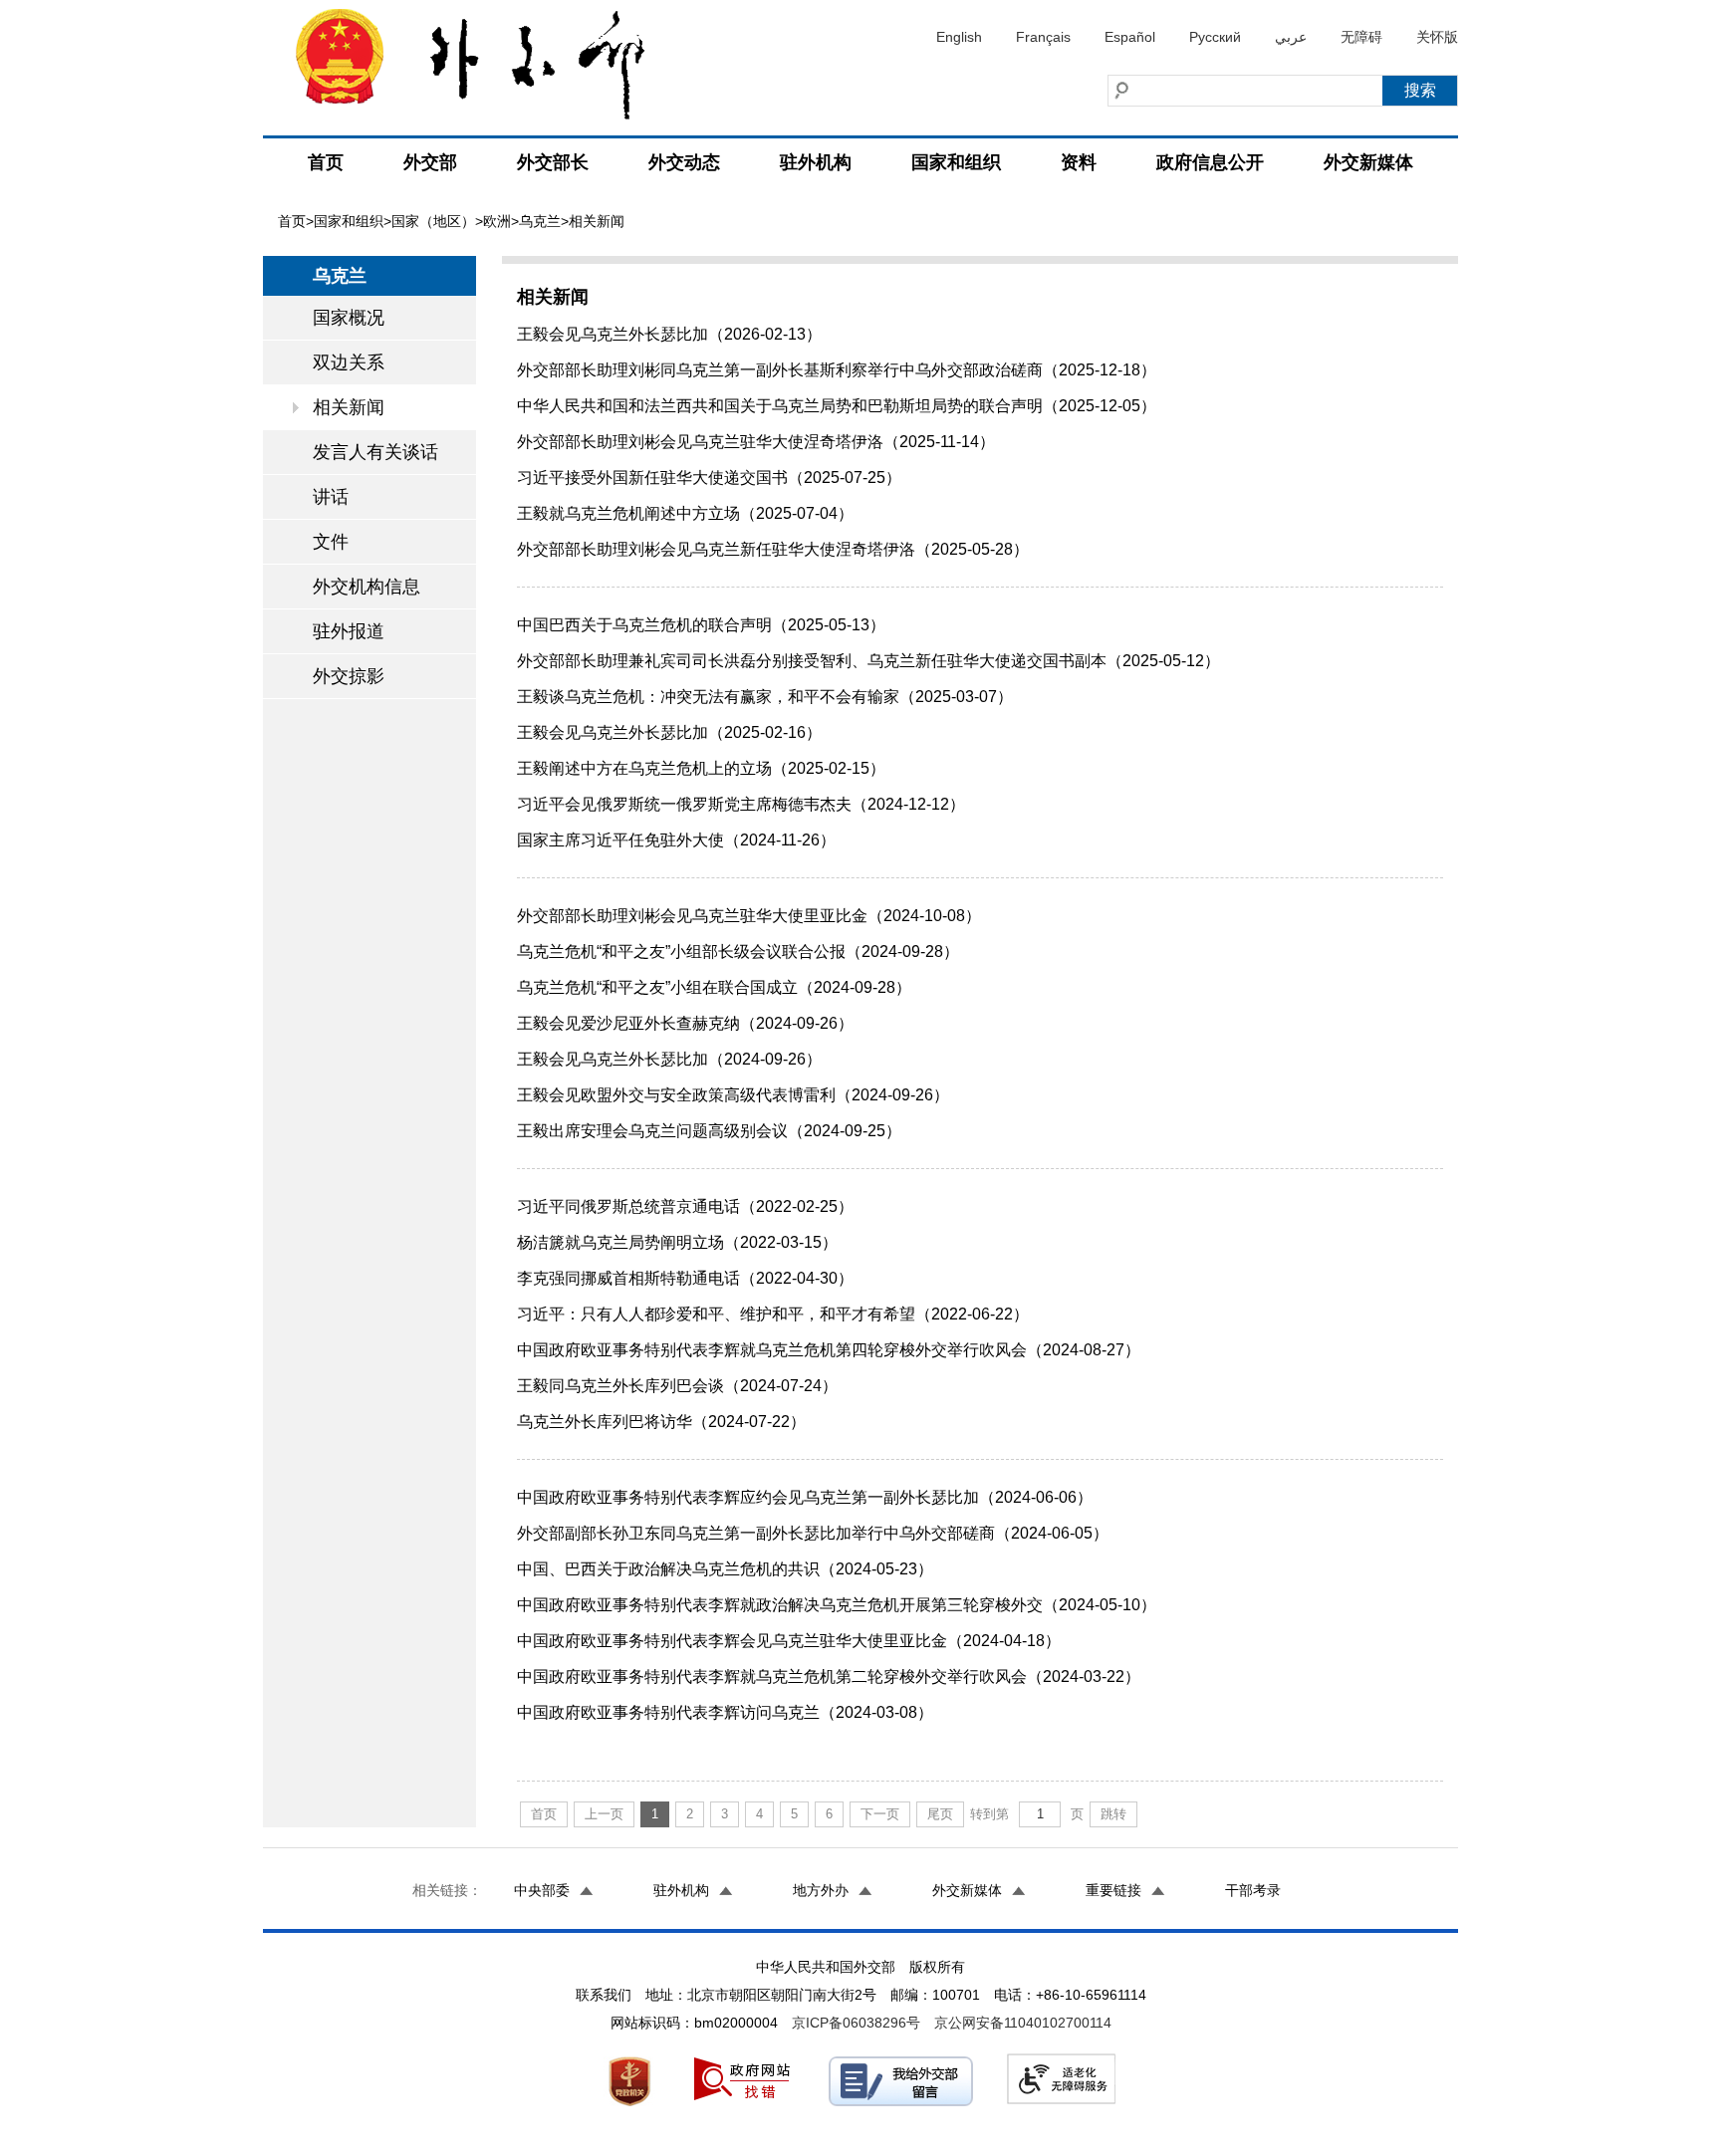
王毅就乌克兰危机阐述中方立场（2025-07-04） (685, 513)
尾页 (940, 1814)
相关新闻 (349, 407)
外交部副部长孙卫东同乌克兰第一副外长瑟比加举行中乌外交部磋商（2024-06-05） (813, 1533)
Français (1043, 37)
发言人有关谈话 (375, 452)
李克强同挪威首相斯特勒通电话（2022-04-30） (685, 1278)
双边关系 (349, 362)
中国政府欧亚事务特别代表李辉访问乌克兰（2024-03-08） (725, 1712)
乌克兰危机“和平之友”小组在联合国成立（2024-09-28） (714, 987)
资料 (1079, 162)
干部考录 (1253, 1890)
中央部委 (542, 1890)
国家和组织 (956, 162)
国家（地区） (433, 221)
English (959, 37)
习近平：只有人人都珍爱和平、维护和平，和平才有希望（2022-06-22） (773, 1314)
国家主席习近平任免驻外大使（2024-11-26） (676, 840)
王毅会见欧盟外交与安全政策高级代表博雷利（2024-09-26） (733, 1095)
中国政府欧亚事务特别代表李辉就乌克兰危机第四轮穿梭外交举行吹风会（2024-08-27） (829, 1350)
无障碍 (1361, 37)
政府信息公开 (1210, 162)
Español (1130, 37)
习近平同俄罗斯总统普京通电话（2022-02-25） (685, 1206)
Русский (1215, 37)
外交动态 (684, 162)
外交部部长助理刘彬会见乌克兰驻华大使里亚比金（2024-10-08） (749, 916)
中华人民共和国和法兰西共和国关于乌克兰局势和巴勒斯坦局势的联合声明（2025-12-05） (837, 406)
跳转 (1113, 1814)
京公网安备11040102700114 (1023, 2023)
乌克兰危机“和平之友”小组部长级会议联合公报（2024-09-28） (738, 952)
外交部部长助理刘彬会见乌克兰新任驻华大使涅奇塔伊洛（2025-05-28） (773, 549)
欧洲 (497, 221)
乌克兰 (540, 221)
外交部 (430, 162)
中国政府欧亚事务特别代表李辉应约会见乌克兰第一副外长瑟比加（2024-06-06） (805, 1497)
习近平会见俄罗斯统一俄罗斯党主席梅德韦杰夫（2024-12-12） (741, 804)
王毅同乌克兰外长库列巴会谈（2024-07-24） (677, 1386)
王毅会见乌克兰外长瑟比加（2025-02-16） (669, 732)
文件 (331, 542)
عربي (1291, 37)
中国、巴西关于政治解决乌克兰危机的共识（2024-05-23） (725, 1569)
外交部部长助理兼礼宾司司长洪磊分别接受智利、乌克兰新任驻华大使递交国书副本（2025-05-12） (868, 661)
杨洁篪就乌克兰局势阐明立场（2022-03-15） (677, 1242)
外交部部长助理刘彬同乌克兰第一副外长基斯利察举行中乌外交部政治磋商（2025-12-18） (837, 370)
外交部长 (553, 162)
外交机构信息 (367, 587)
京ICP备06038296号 (856, 2023)
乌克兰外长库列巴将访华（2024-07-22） (661, 1422)
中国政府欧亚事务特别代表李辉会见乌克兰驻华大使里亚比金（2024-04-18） (789, 1641)
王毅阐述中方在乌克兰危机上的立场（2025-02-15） (701, 768)
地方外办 (821, 1890)
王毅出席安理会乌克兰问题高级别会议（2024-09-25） (709, 1131)
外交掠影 (349, 676)
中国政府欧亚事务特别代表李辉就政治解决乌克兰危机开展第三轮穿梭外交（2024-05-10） (837, 1605)
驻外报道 (349, 631)
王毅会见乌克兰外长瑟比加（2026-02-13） (669, 334)
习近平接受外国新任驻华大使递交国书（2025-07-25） (709, 478)
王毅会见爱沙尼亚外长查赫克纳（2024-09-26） (685, 1023)
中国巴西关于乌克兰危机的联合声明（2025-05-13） (701, 625)
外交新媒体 (1368, 162)
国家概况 (349, 318)
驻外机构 (816, 162)
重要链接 (1113, 1890)
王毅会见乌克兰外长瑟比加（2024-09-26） (669, 1059)
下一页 (880, 1814)
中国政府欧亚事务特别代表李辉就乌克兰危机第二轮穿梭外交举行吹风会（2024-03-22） (829, 1677)
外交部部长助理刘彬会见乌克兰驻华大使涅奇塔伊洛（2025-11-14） (756, 442)
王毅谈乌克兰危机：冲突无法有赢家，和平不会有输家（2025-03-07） (765, 697)
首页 (326, 162)
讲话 (331, 497)
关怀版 (1437, 37)
